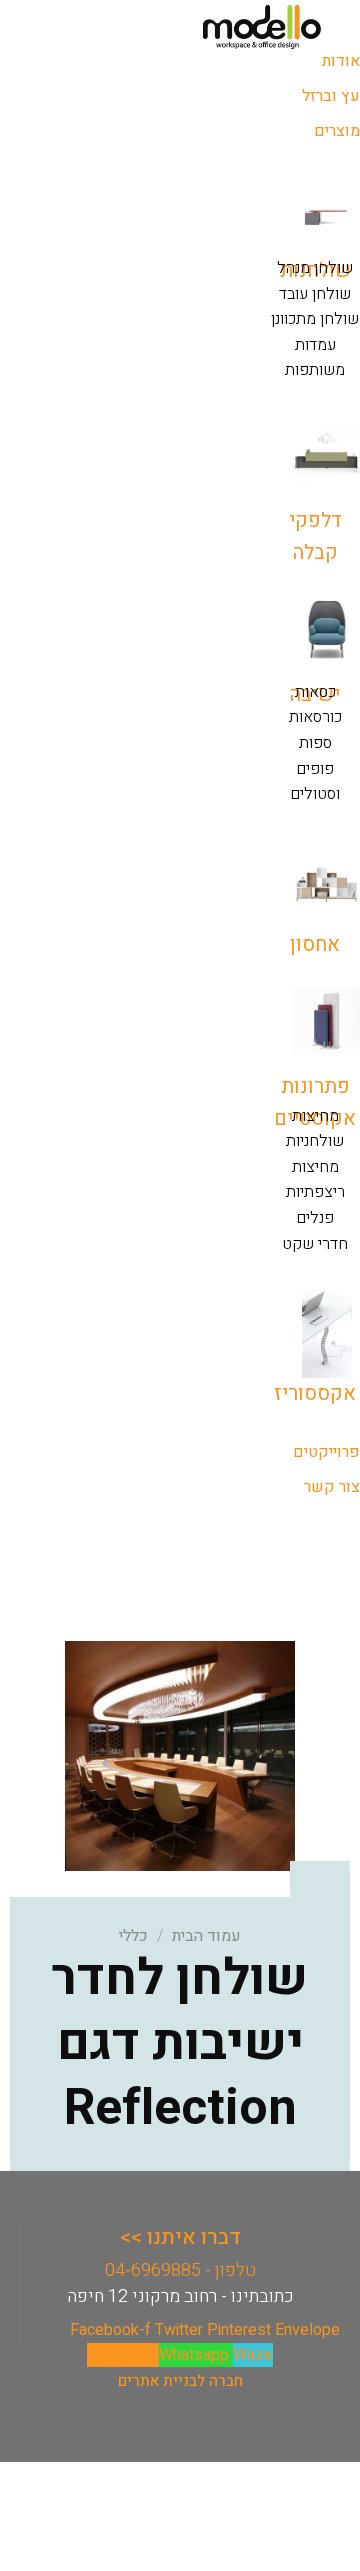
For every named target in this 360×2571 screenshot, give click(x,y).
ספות (315, 743)
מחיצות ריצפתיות (315, 1180)
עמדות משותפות (315, 358)
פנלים (315, 1218)
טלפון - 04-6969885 (180, 2270)
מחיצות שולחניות (315, 1129)
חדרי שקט (315, 1244)
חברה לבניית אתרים (180, 2381)
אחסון (315, 944)
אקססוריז (315, 1393)
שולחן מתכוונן (315, 319)
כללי (133, 1936)
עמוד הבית (206, 1936)
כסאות (315, 692)
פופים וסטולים (315, 782)
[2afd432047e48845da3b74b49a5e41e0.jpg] (180, 1755)
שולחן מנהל (315, 268)
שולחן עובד (315, 294)
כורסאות (315, 717)
